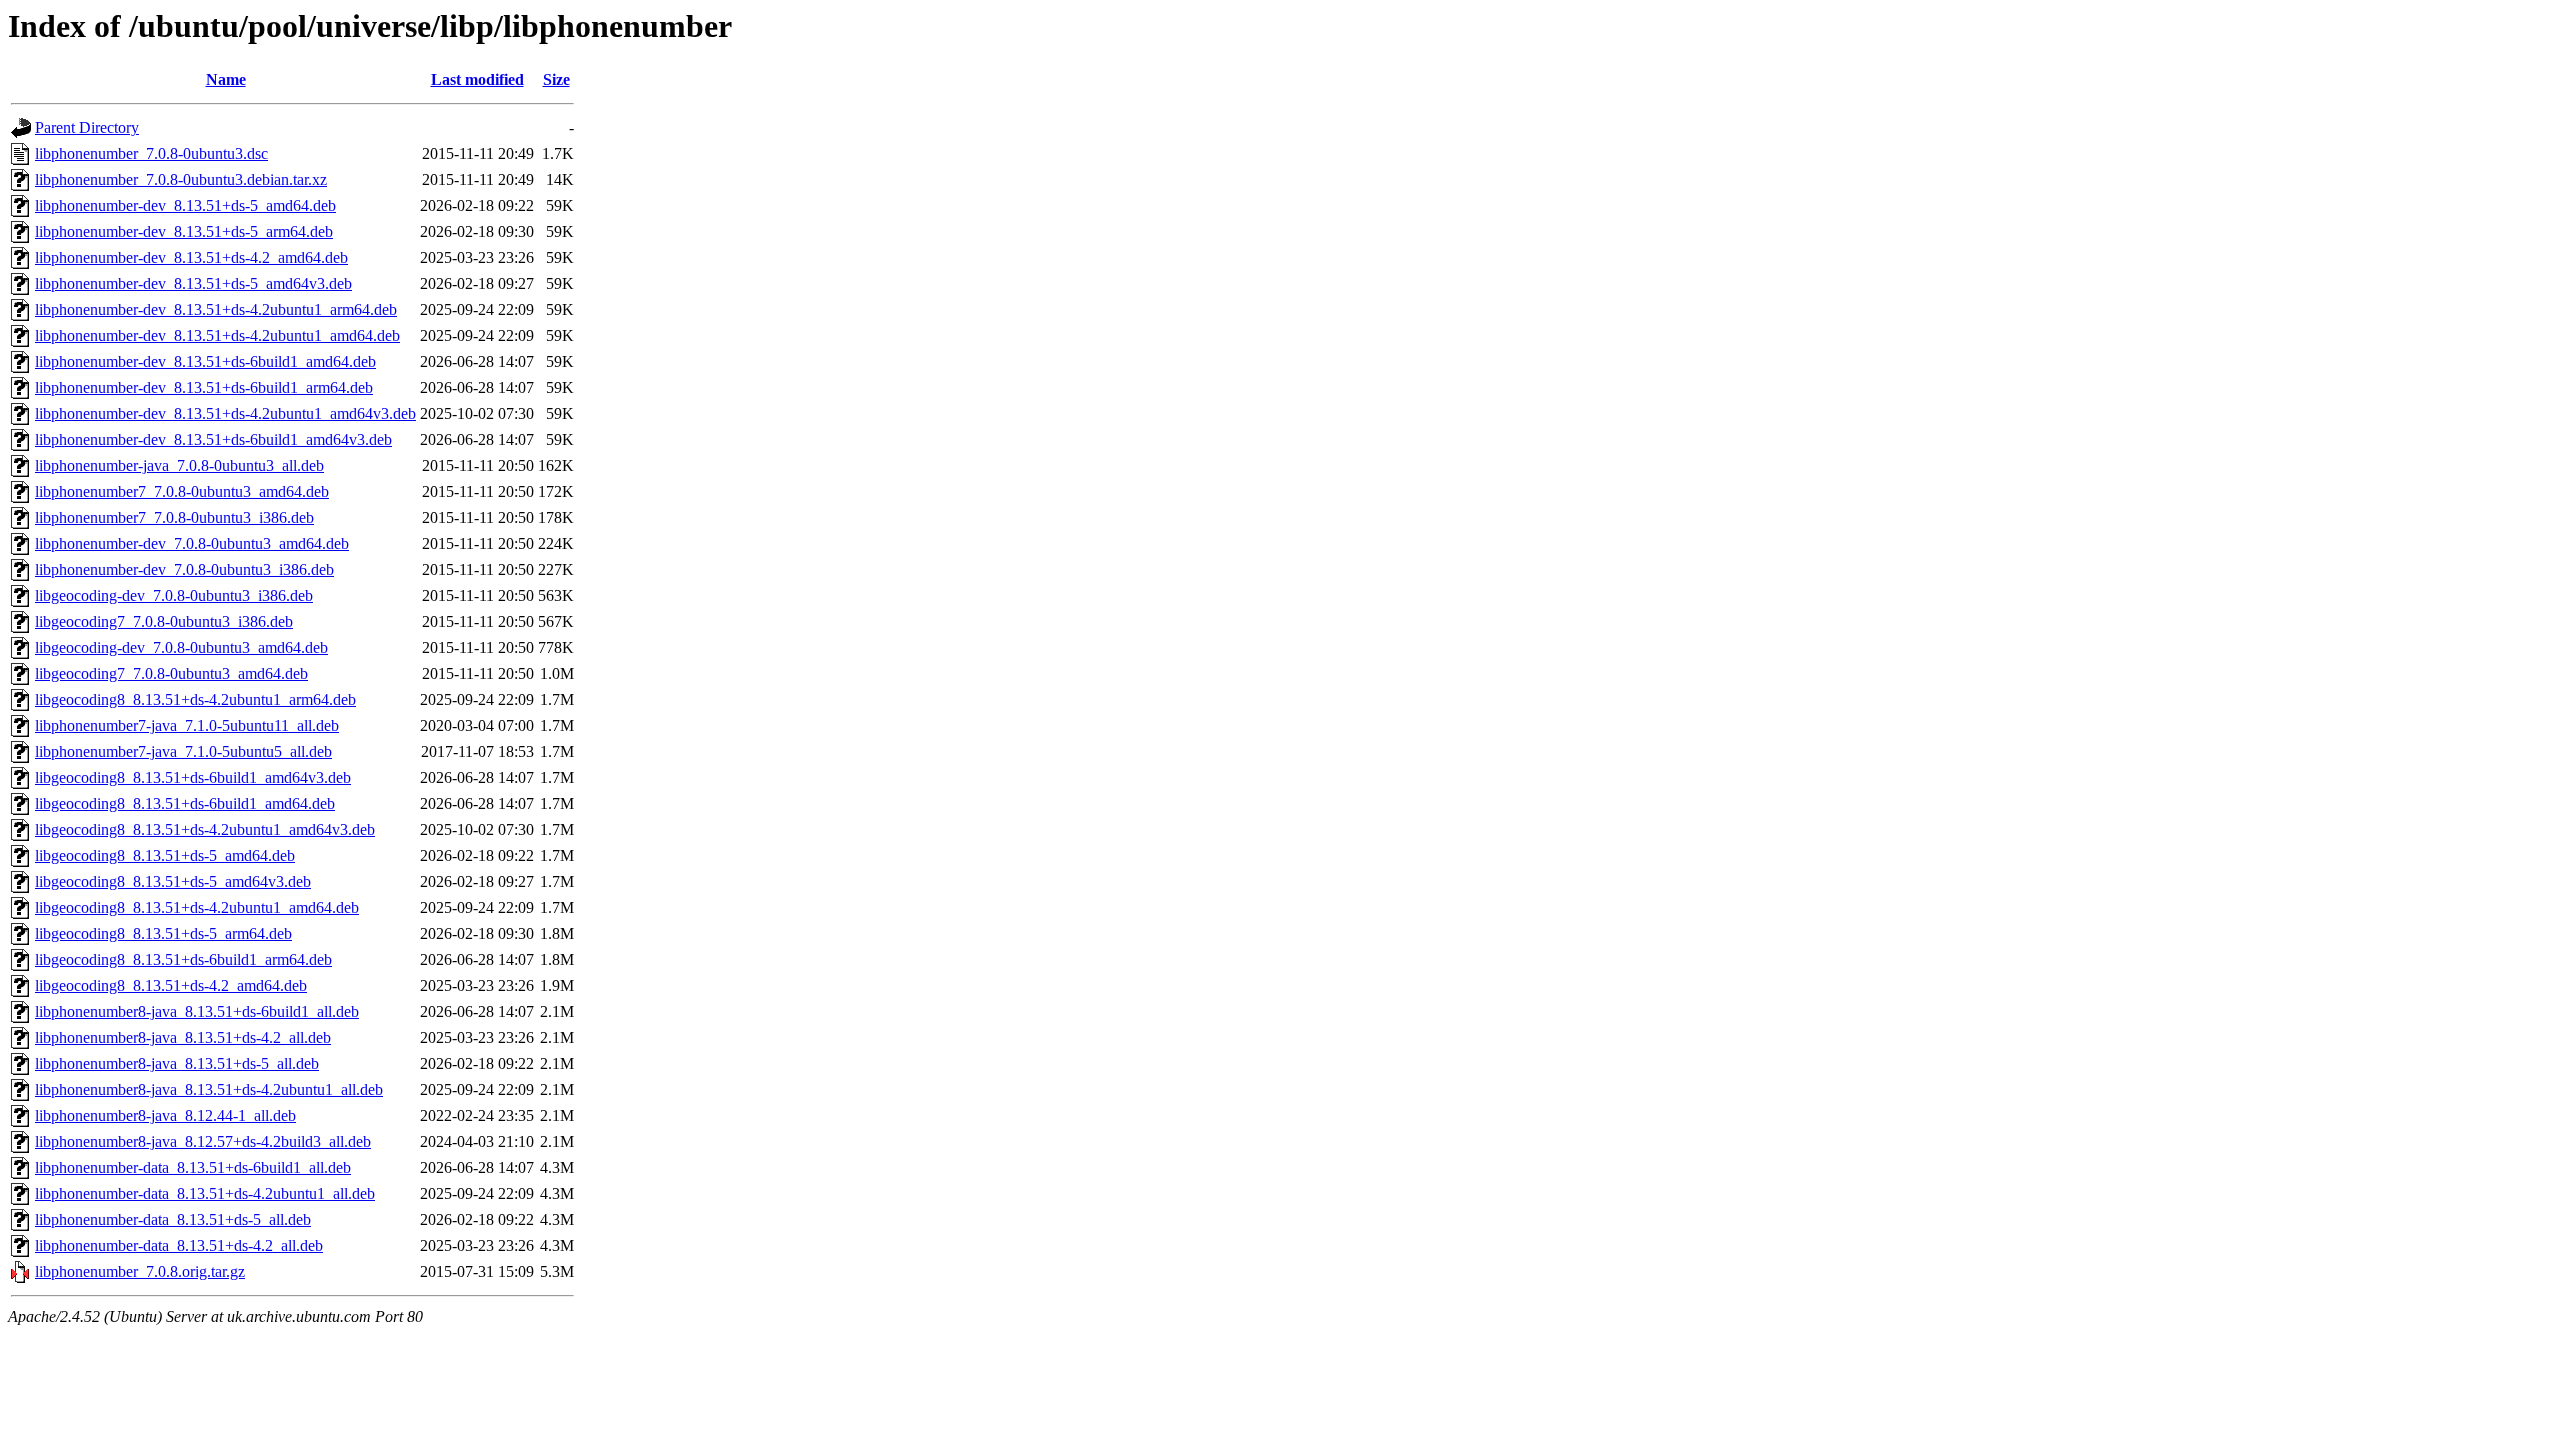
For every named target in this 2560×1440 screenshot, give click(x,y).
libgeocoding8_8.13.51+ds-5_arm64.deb (163, 933)
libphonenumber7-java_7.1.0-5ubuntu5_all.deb (183, 751)
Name (226, 79)
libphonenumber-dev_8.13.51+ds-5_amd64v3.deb (193, 283)
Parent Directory (87, 127)
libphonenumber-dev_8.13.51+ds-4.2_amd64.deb (191, 257)
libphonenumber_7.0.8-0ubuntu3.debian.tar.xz (181, 179)
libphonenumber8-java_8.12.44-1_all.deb (165, 1115)
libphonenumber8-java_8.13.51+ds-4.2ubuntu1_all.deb (209, 1089)
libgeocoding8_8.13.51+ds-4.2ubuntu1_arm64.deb (195, 699)
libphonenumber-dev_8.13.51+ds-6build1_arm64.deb (204, 387)
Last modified (477, 79)
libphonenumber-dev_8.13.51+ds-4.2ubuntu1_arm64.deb (216, 309)
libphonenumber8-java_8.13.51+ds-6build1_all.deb (197, 1011)
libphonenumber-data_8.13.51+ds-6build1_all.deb (193, 1167)
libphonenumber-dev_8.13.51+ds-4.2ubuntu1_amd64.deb (217, 335)
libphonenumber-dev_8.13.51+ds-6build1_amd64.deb (205, 361)
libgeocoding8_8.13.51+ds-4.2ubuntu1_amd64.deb (197, 907)
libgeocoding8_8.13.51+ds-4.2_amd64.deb (171, 985)
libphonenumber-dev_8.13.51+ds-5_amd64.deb (185, 205)
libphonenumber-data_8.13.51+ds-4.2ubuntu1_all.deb (205, 1193)
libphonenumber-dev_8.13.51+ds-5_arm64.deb (184, 231)
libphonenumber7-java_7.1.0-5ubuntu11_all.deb (187, 725)
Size (556, 79)
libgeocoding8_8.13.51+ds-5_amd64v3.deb (173, 881)
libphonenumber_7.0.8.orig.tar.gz (140, 1271)
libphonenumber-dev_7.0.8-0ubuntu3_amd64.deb (192, 543)
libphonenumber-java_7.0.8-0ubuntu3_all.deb (179, 465)
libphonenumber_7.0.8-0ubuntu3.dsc (151, 153)
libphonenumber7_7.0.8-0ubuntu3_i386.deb (174, 517)
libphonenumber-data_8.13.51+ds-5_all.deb (173, 1219)
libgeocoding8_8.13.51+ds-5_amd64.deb (165, 855)
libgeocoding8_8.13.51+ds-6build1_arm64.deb (183, 959)
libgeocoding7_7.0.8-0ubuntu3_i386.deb (164, 621)
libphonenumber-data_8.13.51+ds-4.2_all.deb (179, 1245)
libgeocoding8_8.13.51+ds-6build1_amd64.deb (185, 803)
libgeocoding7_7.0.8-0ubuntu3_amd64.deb (171, 673)
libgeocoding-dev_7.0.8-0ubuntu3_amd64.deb (181, 647)
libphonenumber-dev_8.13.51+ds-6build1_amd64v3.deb (213, 439)
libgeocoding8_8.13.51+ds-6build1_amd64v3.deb (193, 777)
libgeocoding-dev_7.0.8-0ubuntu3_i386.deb (174, 595)
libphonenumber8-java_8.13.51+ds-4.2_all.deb (183, 1037)
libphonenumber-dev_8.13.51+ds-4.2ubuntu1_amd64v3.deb (225, 413)
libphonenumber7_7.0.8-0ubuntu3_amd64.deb (182, 491)
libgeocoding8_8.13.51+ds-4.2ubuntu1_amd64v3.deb (205, 829)
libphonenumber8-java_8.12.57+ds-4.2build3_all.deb (203, 1141)
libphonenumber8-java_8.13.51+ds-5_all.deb (177, 1063)
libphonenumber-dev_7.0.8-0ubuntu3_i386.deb (184, 569)
